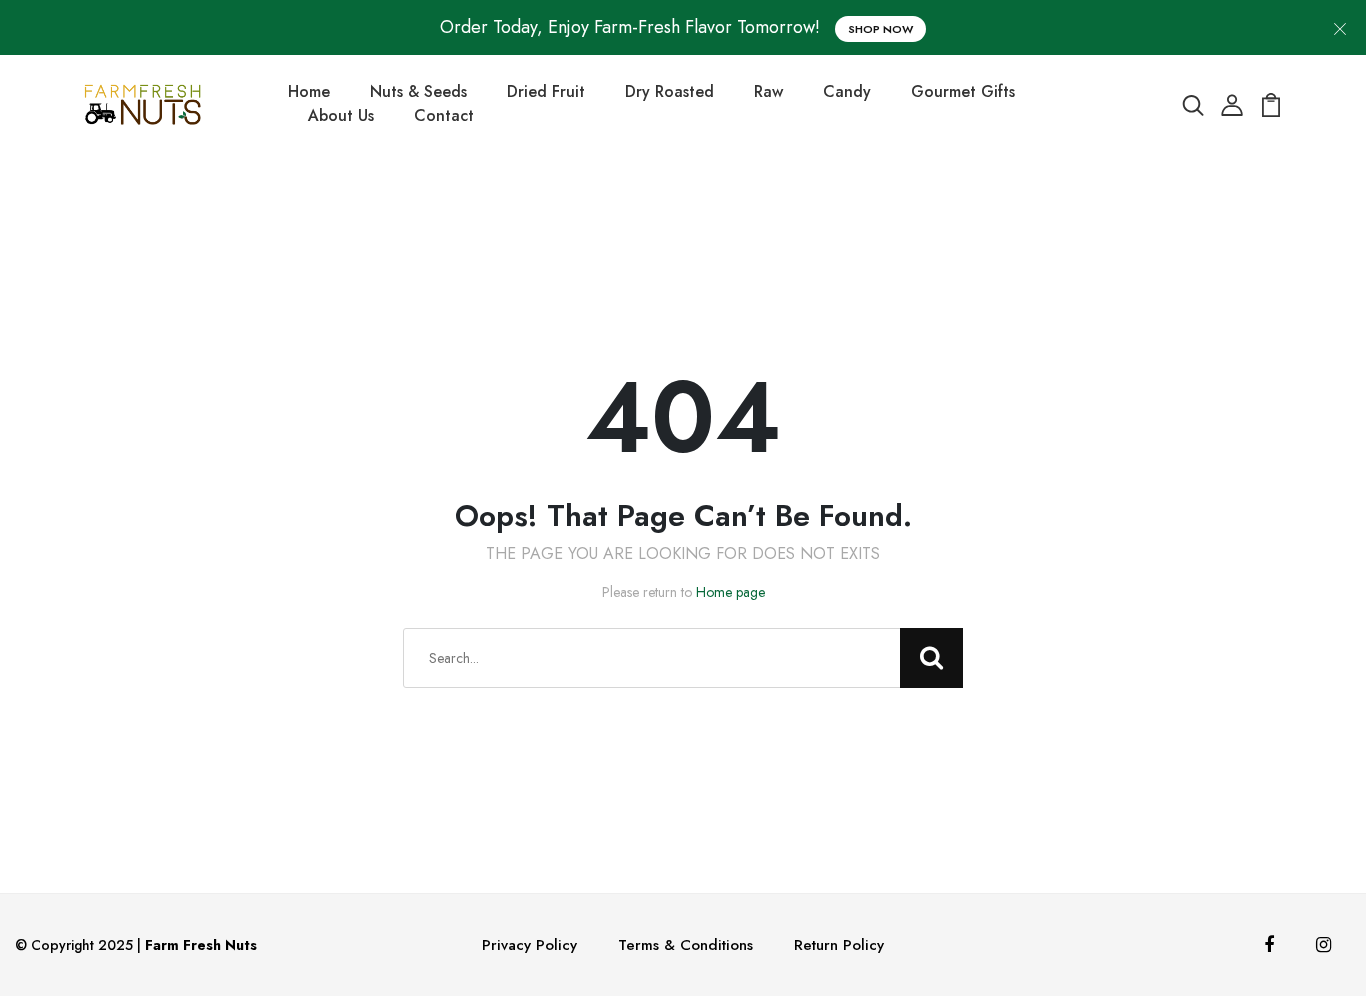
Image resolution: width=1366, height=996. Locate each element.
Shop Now (880, 29)
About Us (341, 115)
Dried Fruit (546, 91)
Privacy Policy (529, 945)
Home (309, 91)
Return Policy (839, 945)
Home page (730, 592)
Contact (444, 115)
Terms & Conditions (685, 945)
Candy (847, 91)
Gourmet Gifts (963, 91)
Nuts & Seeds (418, 91)
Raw (768, 91)
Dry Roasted (669, 91)
